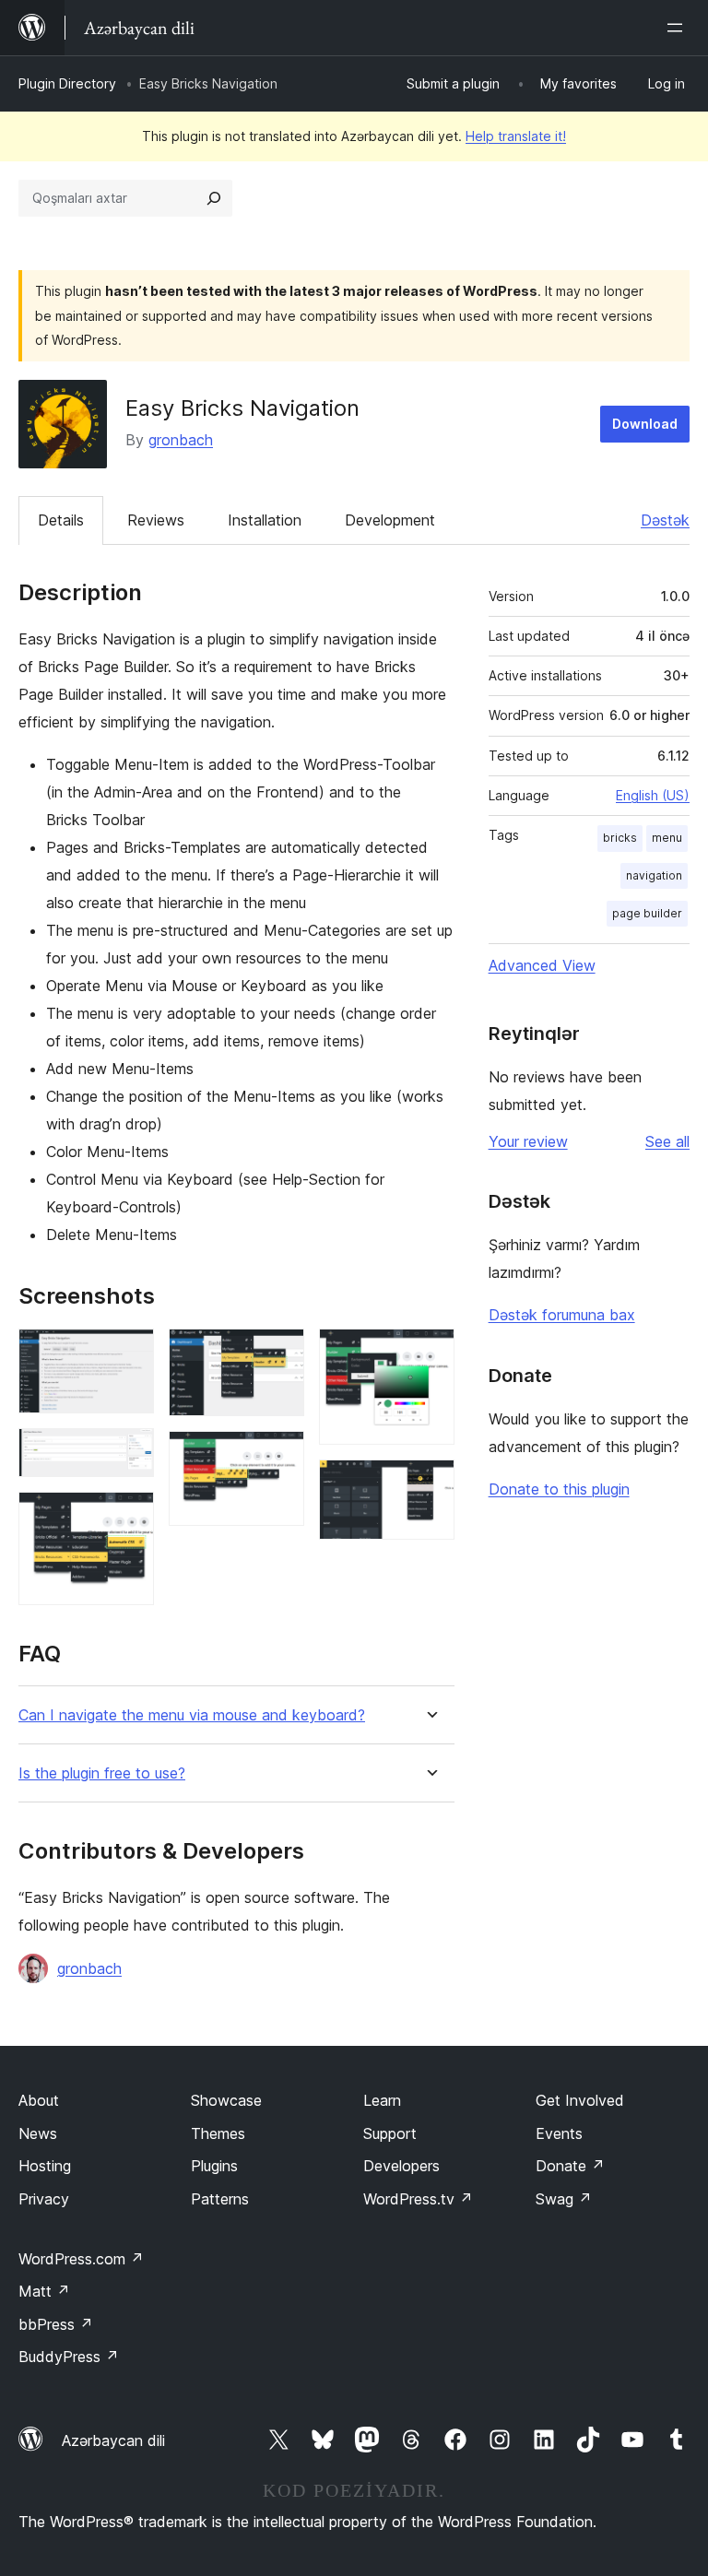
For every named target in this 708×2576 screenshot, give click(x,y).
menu (667, 838)
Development (390, 520)
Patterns (220, 2199)
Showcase (226, 2100)
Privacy (44, 2199)
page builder (647, 913)
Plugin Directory (67, 83)
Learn (382, 2100)
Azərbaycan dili (113, 2440)
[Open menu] (678, 28)
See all (667, 1141)
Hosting (45, 2166)
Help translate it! (516, 136)
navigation (654, 875)
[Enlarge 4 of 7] (279, 1353)
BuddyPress (69, 2357)
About (39, 2100)
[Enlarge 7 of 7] (430, 1484)
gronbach (181, 440)
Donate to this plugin (559, 1489)
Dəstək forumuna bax (562, 1315)
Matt (44, 2291)
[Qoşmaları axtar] (214, 198)
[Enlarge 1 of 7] (129, 1353)
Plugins (214, 2166)
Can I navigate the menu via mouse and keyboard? (192, 1715)
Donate (570, 2166)
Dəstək (665, 520)
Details (61, 520)
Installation (265, 520)
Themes (218, 2133)
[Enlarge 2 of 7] (129, 1453)
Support (390, 2133)
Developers (401, 2166)
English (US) (653, 795)
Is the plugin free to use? (102, 1773)
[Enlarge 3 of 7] (129, 1517)
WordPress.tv (418, 2199)
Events (559, 2133)
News (38, 2133)
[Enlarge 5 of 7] (279, 1456)
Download (645, 424)
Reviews (156, 520)
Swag (564, 2199)
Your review (528, 1141)
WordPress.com (81, 2259)
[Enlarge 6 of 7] (430, 1353)
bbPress (56, 2324)
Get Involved (580, 2100)
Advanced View (542, 965)
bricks (620, 838)
